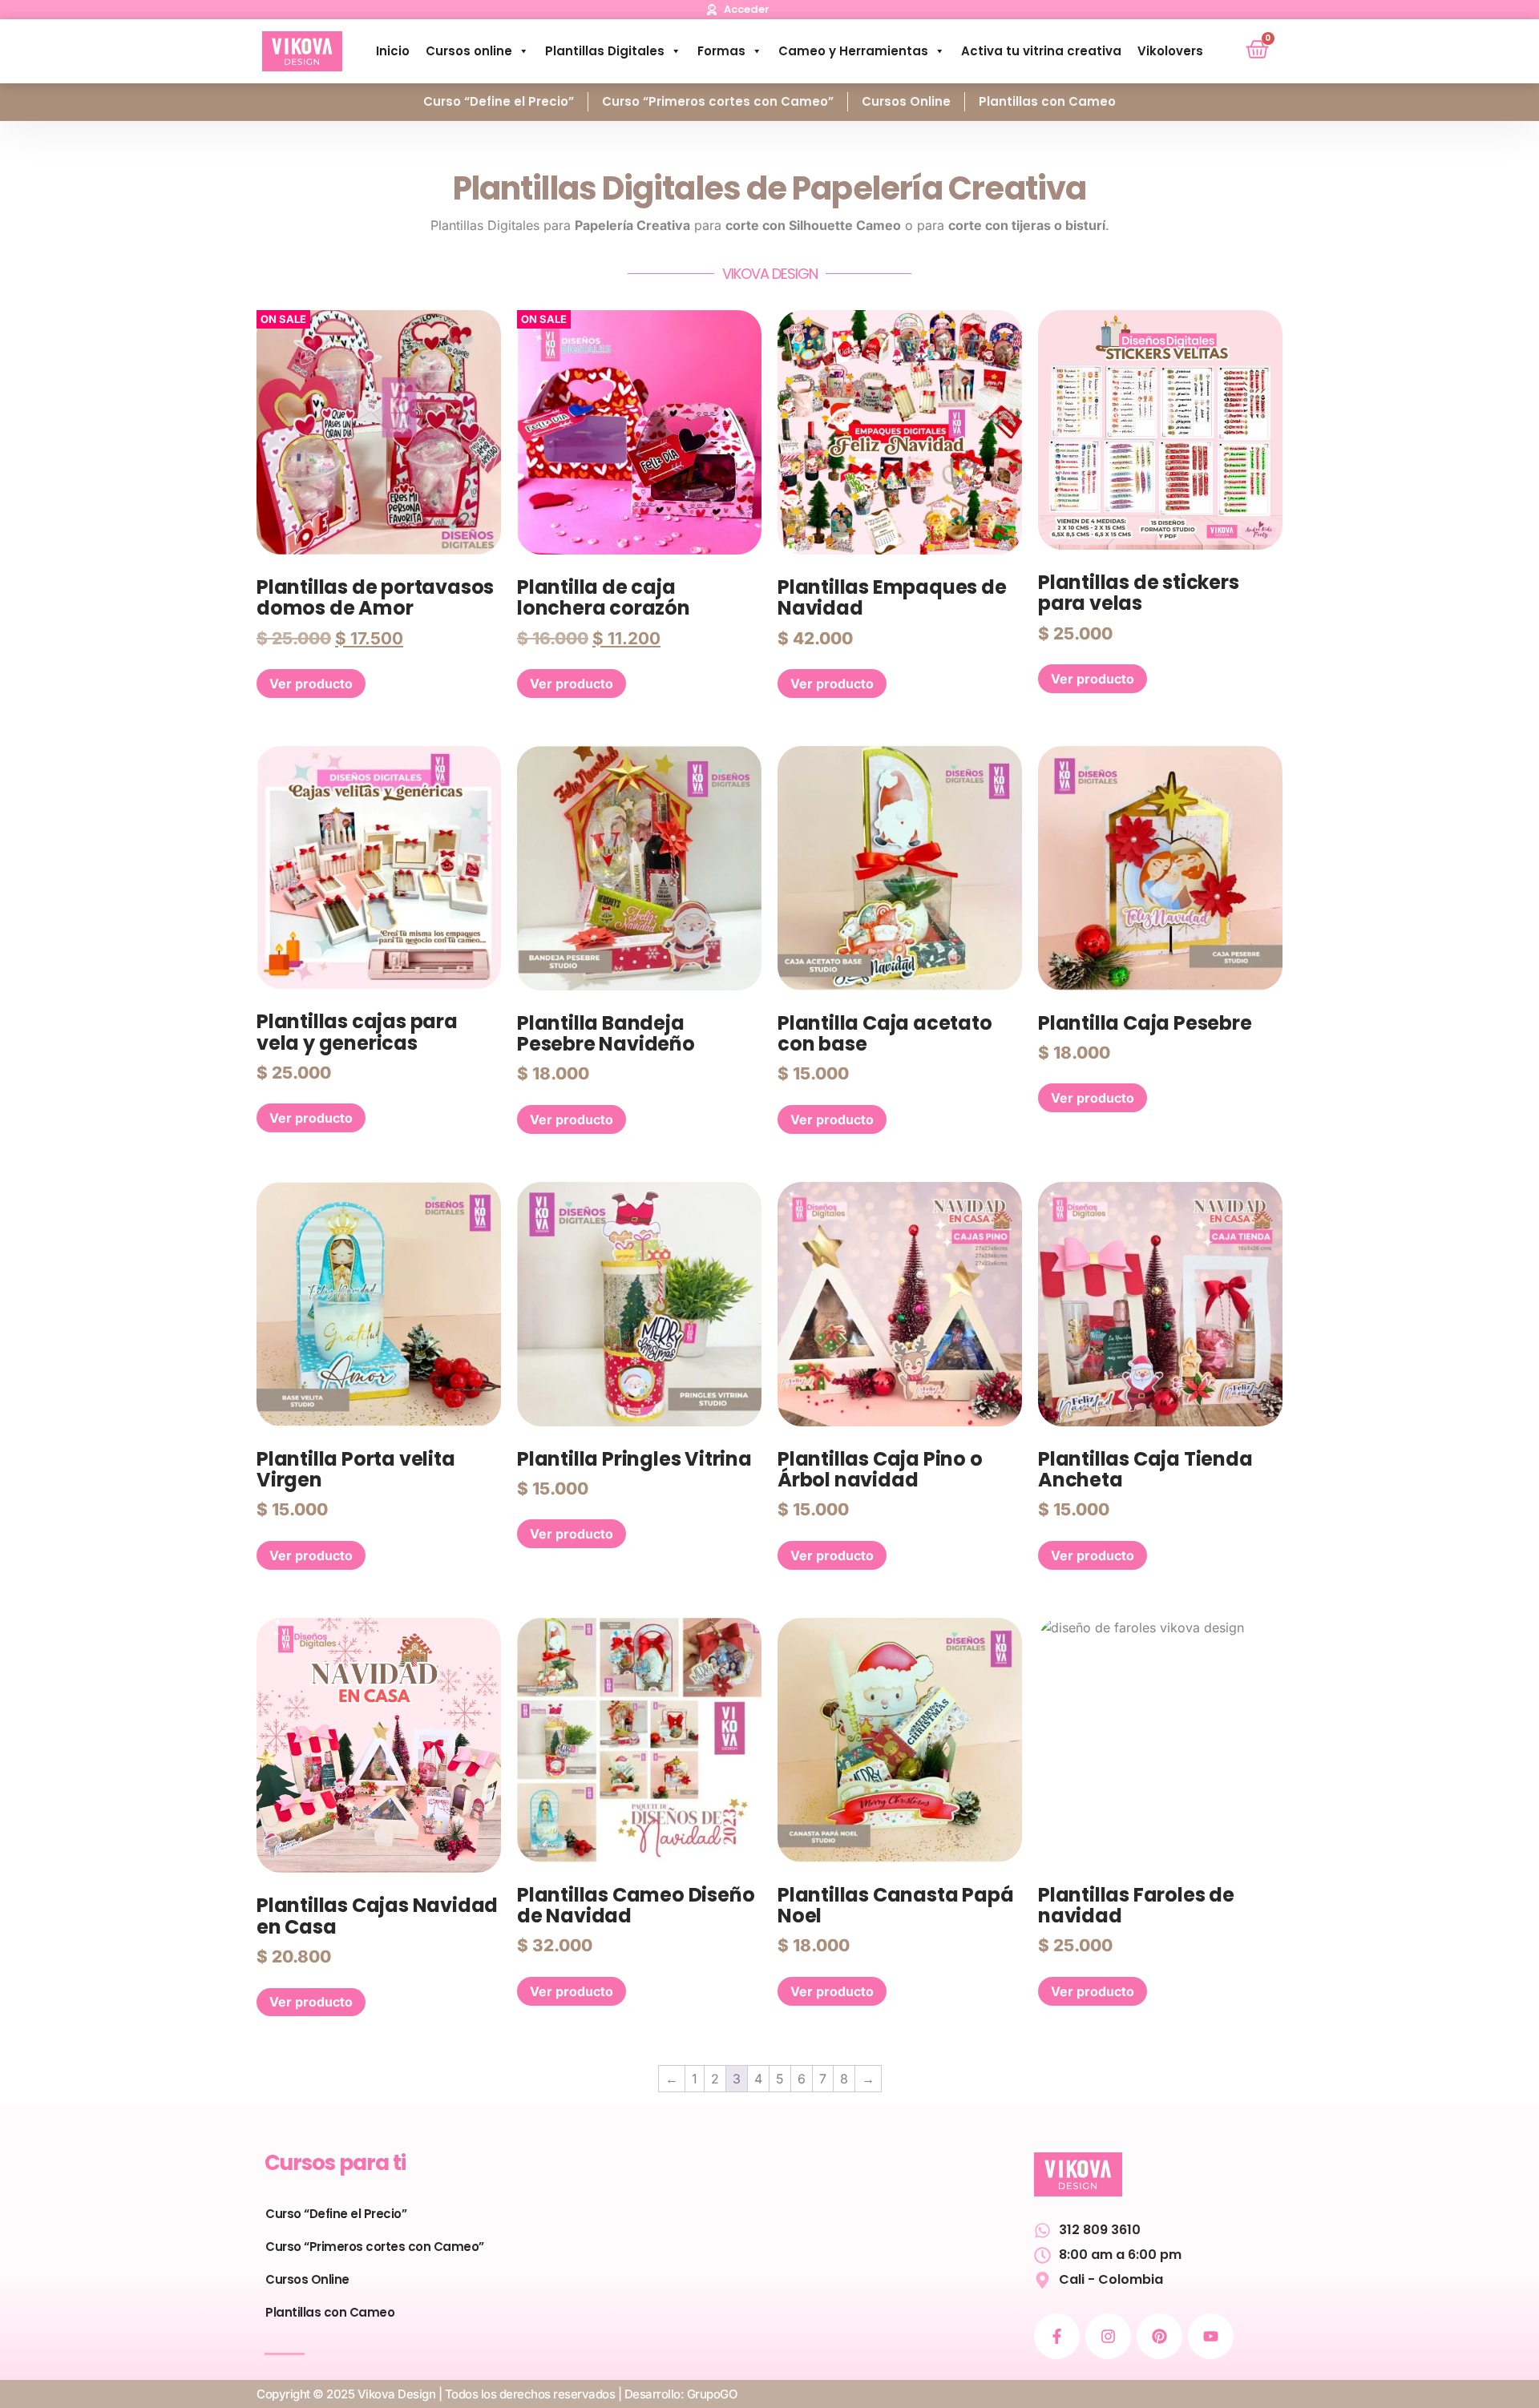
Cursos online (469, 51)
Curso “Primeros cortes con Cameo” (718, 101)
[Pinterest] (1159, 2336)
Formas (721, 51)
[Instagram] (1108, 2336)
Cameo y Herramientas (853, 51)
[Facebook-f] (1057, 2336)
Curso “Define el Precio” (499, 101)
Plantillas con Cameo (1047, 101)
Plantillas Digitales (605, 51)
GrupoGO (713, 2394)
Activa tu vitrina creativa (1041, 51)
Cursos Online (906, 101)
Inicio (393, 51)
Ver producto (311, 684)
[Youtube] (1211, 2336)
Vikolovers (1170, 51)
